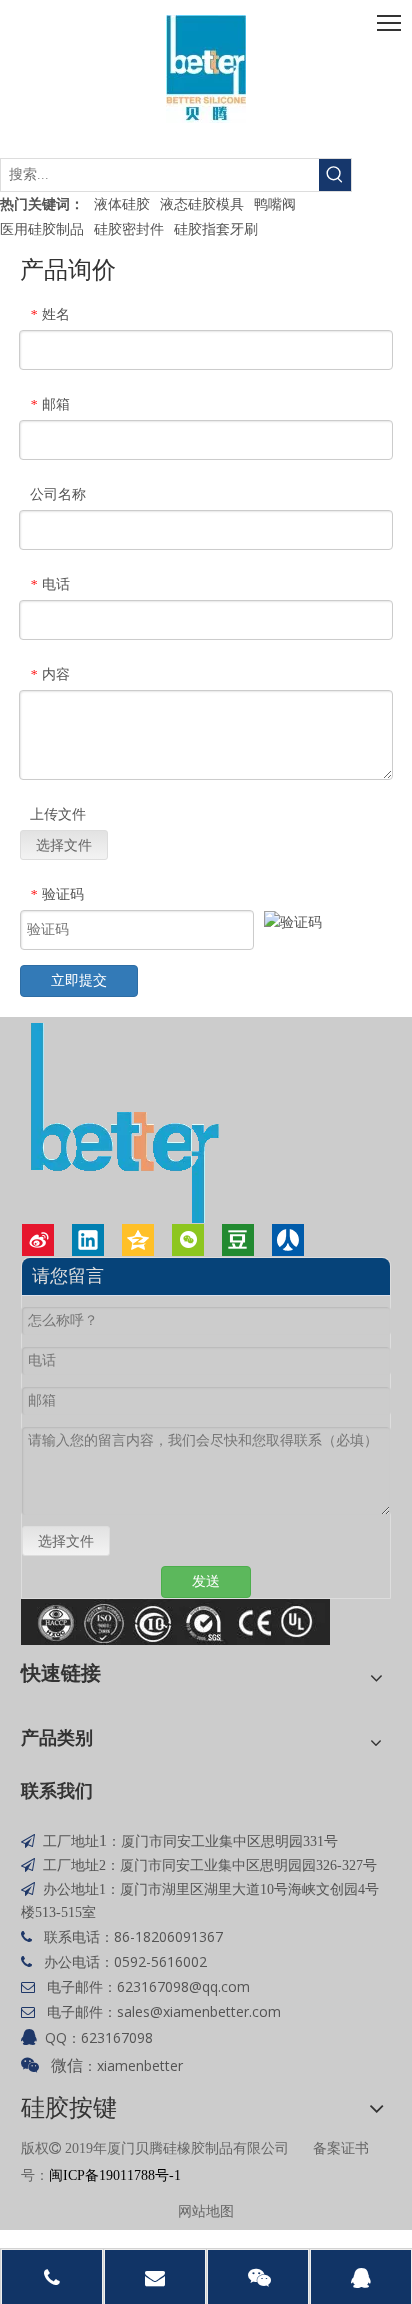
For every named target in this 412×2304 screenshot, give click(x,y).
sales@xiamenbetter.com (199, 2011)
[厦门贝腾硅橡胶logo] (206, 69)
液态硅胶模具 (202, 203)
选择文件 (64, 844)
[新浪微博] (38, 1240)
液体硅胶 (122, 203)
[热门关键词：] (335, 175)
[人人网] (288, 1240)
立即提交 (79, 980)
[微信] (188, 1240)
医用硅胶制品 (42, 228)
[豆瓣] (238, 1240)
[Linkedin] (88, 1240)
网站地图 (206, 2210)
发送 (206, 1581)
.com (234, 1986)
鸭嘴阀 (275, 203)
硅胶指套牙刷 (216, 228)
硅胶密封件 (129, 228)
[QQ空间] (138, 1240)
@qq (203, 1986)
